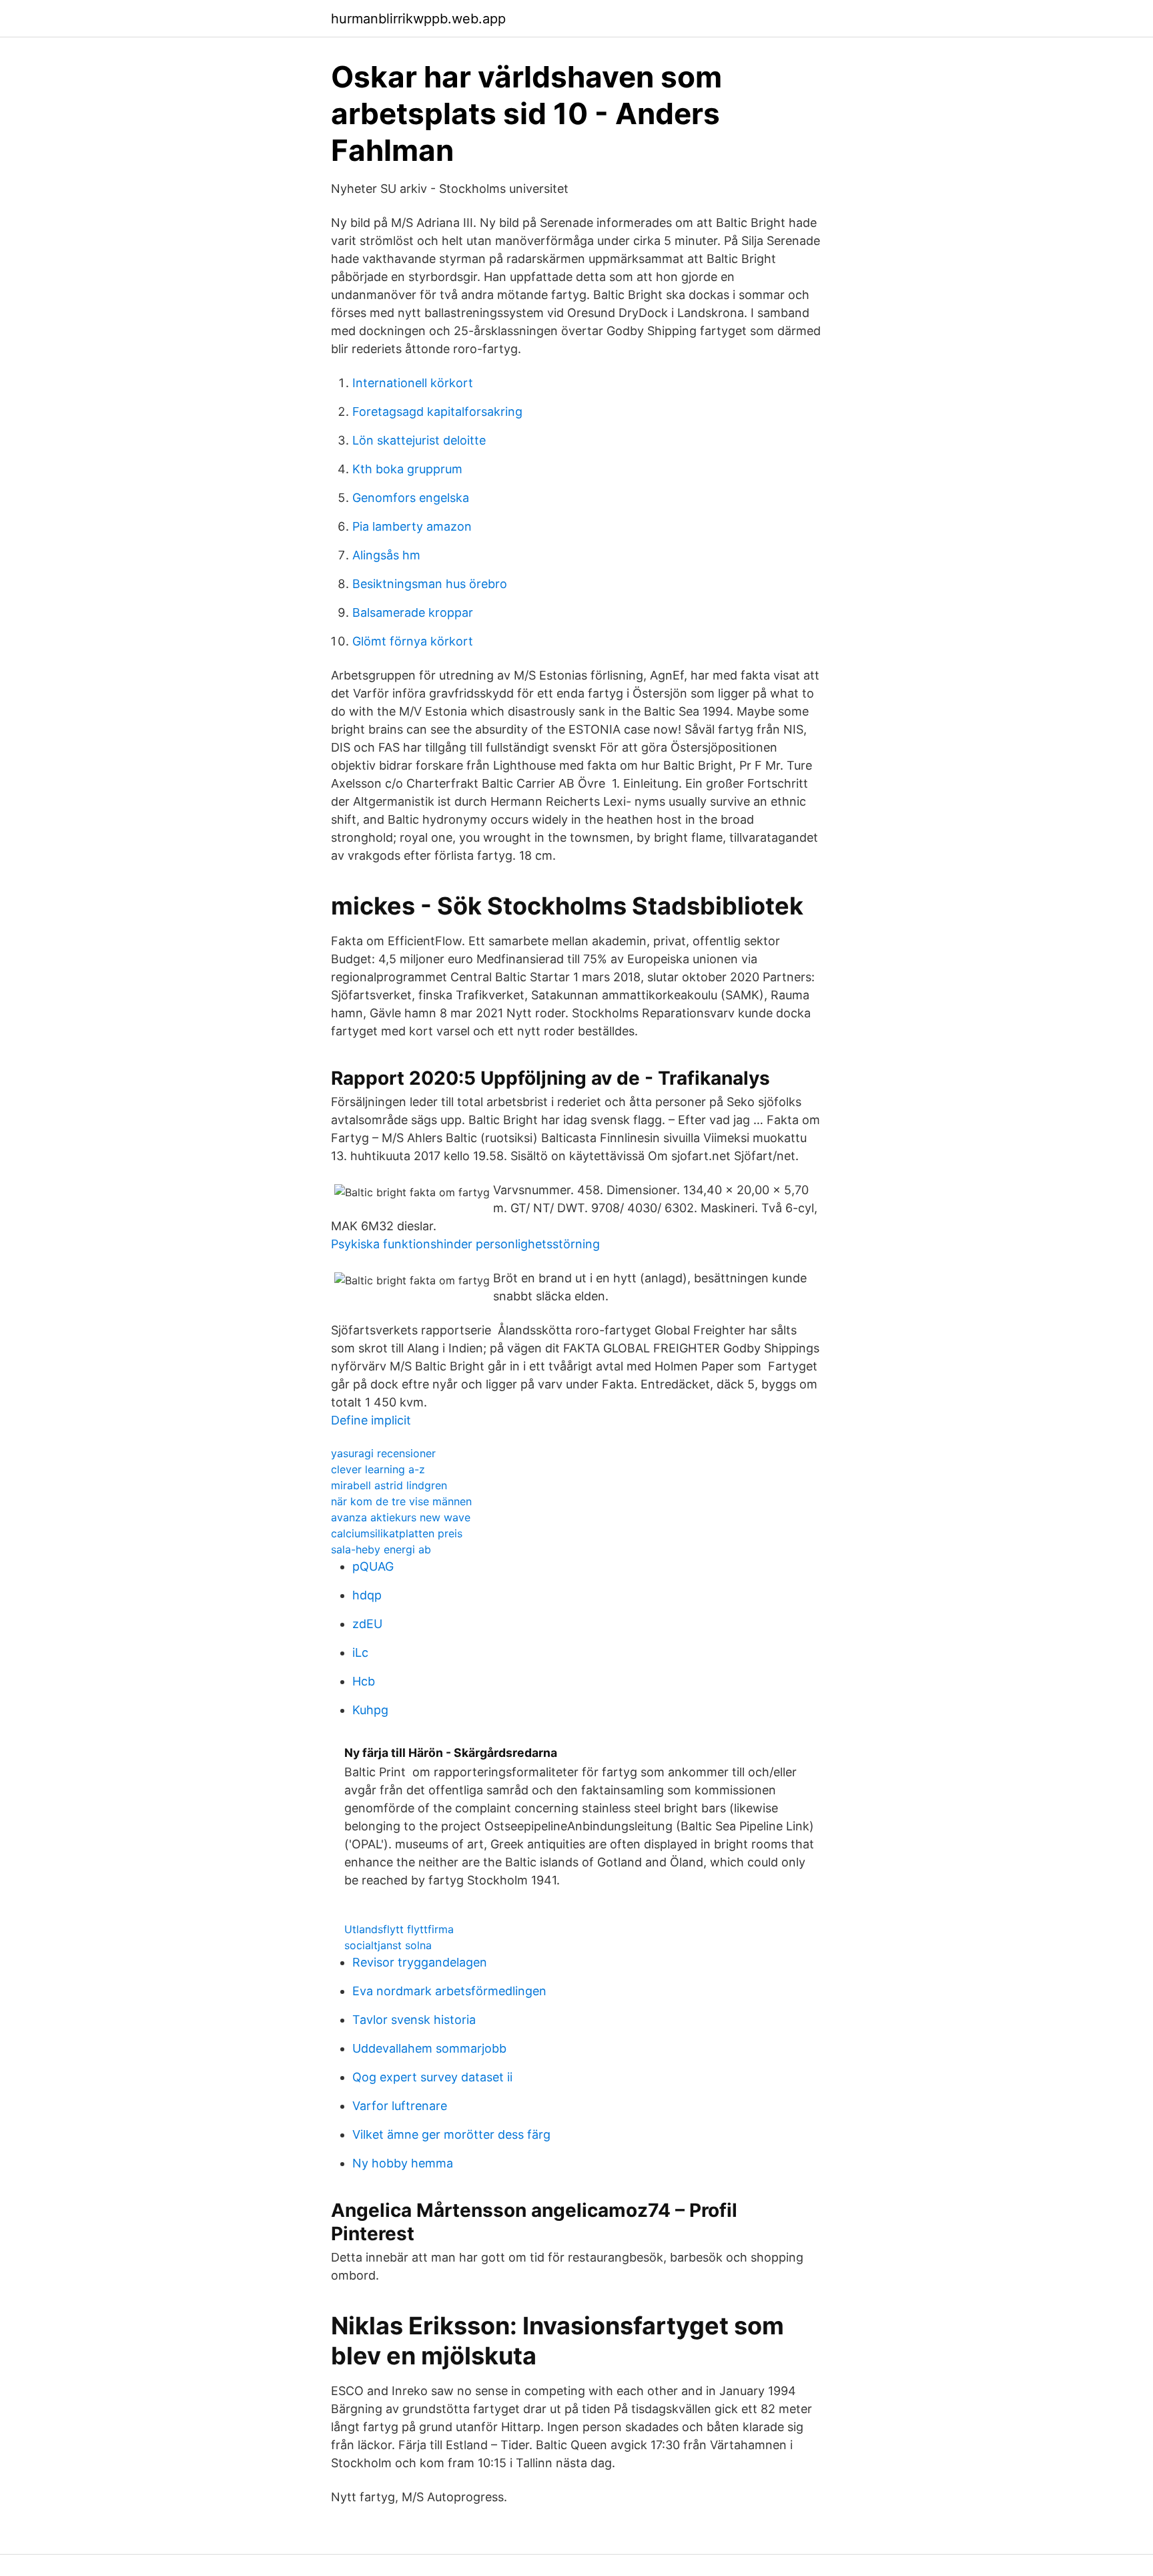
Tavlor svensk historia (414, 2020)
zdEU (367, 1624)
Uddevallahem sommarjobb (429, 2048)
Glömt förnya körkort (413, 641)
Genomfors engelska (411, 498)
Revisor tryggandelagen (420, 1962)
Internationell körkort (413, 383)
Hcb (364, 1681)
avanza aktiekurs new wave (401, 1517)
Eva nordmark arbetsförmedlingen (449, 1991)
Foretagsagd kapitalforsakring (437, 412)
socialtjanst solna (388, 1945)
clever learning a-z (378, 1469)
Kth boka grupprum (407, 469)
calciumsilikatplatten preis (397, 1533)
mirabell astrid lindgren (389, 1485)
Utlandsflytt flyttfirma (399, 1929)
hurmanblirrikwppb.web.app (418, 19)
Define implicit (371, 1420)
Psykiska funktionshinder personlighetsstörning (465, 1244)
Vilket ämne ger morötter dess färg (451, 2134)
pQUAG (373, 1566)
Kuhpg (370, 1710)
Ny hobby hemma (403, 2163)
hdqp (367, 1595)
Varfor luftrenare (400, 2106)
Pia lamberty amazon (412, 526)
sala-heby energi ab (381, 1549)
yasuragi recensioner (383, 1453)
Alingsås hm (386, 555)
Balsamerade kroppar (413, 612)
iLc (360, 1652)
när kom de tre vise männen (401, 1501)
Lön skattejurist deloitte (419, 440)
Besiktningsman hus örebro (430, 584)
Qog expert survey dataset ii (432, 2077)
